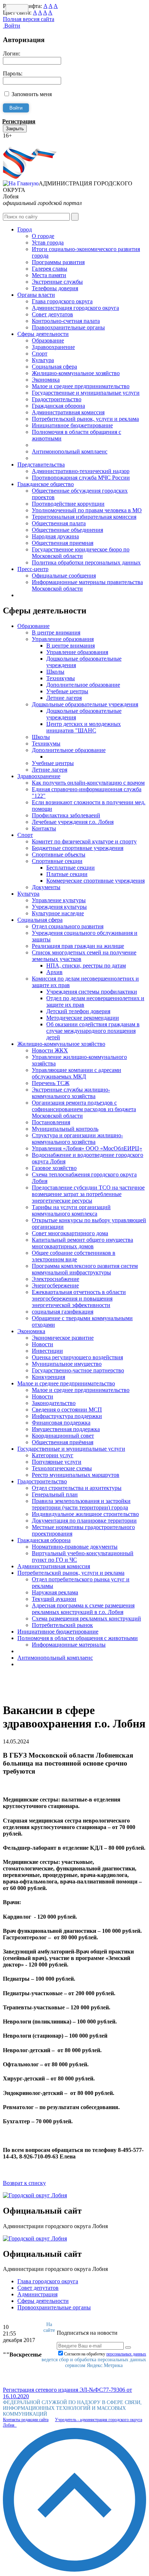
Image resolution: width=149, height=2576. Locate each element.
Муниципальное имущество (67, 1364)
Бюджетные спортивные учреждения (78, 848)
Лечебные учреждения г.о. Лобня (73, 822)
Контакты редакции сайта (26, 2420)
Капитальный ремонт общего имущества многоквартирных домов (82, 1243)
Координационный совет (63, 1436)
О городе (43, 236)
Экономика (46, 380)
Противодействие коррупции (68, 504)
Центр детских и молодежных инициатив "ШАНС (84, 727)
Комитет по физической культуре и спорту (84, 841)
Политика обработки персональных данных (86, 562)
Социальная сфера (54, 367)
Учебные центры (67, 691)
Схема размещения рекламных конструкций (86, 1618)
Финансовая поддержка (61, 1423)
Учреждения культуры (59, 907)
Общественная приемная (63, 543)
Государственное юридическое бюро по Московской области (81, 553)
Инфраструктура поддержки (67, 1416)
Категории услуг (53, 1455)
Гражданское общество (46, 484)
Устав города (48, 243)
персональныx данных (126, 2354)
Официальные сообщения (64, 576)
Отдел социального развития (68, 926)
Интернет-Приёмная (28, 142)
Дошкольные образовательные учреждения (85, 704)
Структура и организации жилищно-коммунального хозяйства (77, 1139)
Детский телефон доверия (78, 1011)
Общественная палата (59, 523)
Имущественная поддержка (66, 1429)
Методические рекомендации (83, 1018)
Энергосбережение (55, 1285)
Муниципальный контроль (65, 1129)
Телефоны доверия (55, 288)
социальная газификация (63, 1312)
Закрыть (15, 129)
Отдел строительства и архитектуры (77, 1488)
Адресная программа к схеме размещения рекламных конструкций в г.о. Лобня (83, 1609)
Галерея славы (50, 269)
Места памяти (49, 275)
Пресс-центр (33, 569)
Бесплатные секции (71, 868)
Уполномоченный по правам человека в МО (87, 510)
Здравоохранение (53, 347)
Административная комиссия (68, 412)
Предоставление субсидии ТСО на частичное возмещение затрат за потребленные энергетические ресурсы (88, 1194)
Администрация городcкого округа (75, 308)
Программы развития (58, 262)
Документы (46, 887)
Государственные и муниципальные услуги (86, 393)
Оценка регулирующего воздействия (77, 1357)
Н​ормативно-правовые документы (75, 1547)
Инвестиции (47, 1351)
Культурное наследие (58, 913)
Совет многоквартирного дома (70, 1233)
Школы (55, 672)
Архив (54, 972)
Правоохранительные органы (68, 327)
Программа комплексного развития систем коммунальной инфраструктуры (85, 1269)
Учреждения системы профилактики (92, 992)
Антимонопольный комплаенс (70, 451)
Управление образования (63, 639)
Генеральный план (55, 1494)
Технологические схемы (62, 1468)
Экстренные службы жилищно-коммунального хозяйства (71, 1093)
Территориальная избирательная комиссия (84, 517)
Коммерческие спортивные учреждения (95, 881)
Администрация (37, 2294)
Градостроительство (57, 399)
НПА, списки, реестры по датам (86, 966)
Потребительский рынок (62, 1625)
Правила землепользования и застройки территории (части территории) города (81, 1504)
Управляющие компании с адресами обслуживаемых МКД (76, 1073)
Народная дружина (55, 536)
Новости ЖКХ (50, 1050)
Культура (43, 360)
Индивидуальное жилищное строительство (85, 1514)
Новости (42, 1344)
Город (25, 229)
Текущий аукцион (54, 1599)
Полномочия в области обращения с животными (78, 1638)
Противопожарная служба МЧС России (81, 478)
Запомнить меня (32, 94)
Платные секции (67, 874)
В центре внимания (56, 632)
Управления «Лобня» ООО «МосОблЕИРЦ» (87, 1148)
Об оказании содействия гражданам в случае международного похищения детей (93, 1031)
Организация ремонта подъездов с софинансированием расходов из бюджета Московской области (84, 1109)
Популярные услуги (57, 1462)
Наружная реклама (55, 1592)
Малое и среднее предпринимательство (81, 386)
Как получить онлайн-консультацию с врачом (88, 783)
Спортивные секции (57, 861)
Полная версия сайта (29, 19)
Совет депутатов (52, 314)
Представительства (41, 465)
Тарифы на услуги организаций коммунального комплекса (71, 1210)
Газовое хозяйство (54, 1168)
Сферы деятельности (43, 334)
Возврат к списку (24, 2183)
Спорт (40, 354)
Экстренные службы (57, 282)
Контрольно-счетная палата (66, 321)
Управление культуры (59, 900)
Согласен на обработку (105, 2354)
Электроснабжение (56, 1279)
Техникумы (61, 678)
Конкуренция (48, 1377)
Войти (12, 26)
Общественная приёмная (63, 1442)
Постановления (51, 1122)
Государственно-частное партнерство (78, 1370)
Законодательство (54, 1403)
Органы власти (36, 295)
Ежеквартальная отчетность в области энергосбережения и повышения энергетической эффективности (79, 1299)
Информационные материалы (69, 1645)
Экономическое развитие (63, 1338)
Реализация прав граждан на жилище (78, 946)
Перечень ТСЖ (51, 1083)
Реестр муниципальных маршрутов (76, 1475)
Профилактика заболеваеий (66, 815)
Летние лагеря (64, 698)
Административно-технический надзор (81, 471)
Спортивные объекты (59, 854)
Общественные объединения (67, 530)
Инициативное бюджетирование (72, 425)
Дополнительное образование (83, 685)
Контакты (44, 828)
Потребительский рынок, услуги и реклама (85, 419)
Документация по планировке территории (84, 1521)
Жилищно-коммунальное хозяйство (76, 373)
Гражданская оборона (58, 406)
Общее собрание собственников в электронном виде (74, 1256)
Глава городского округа (62, 301)
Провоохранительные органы (54, 2307)
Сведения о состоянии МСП (67, 1410)
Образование (48, 340)
